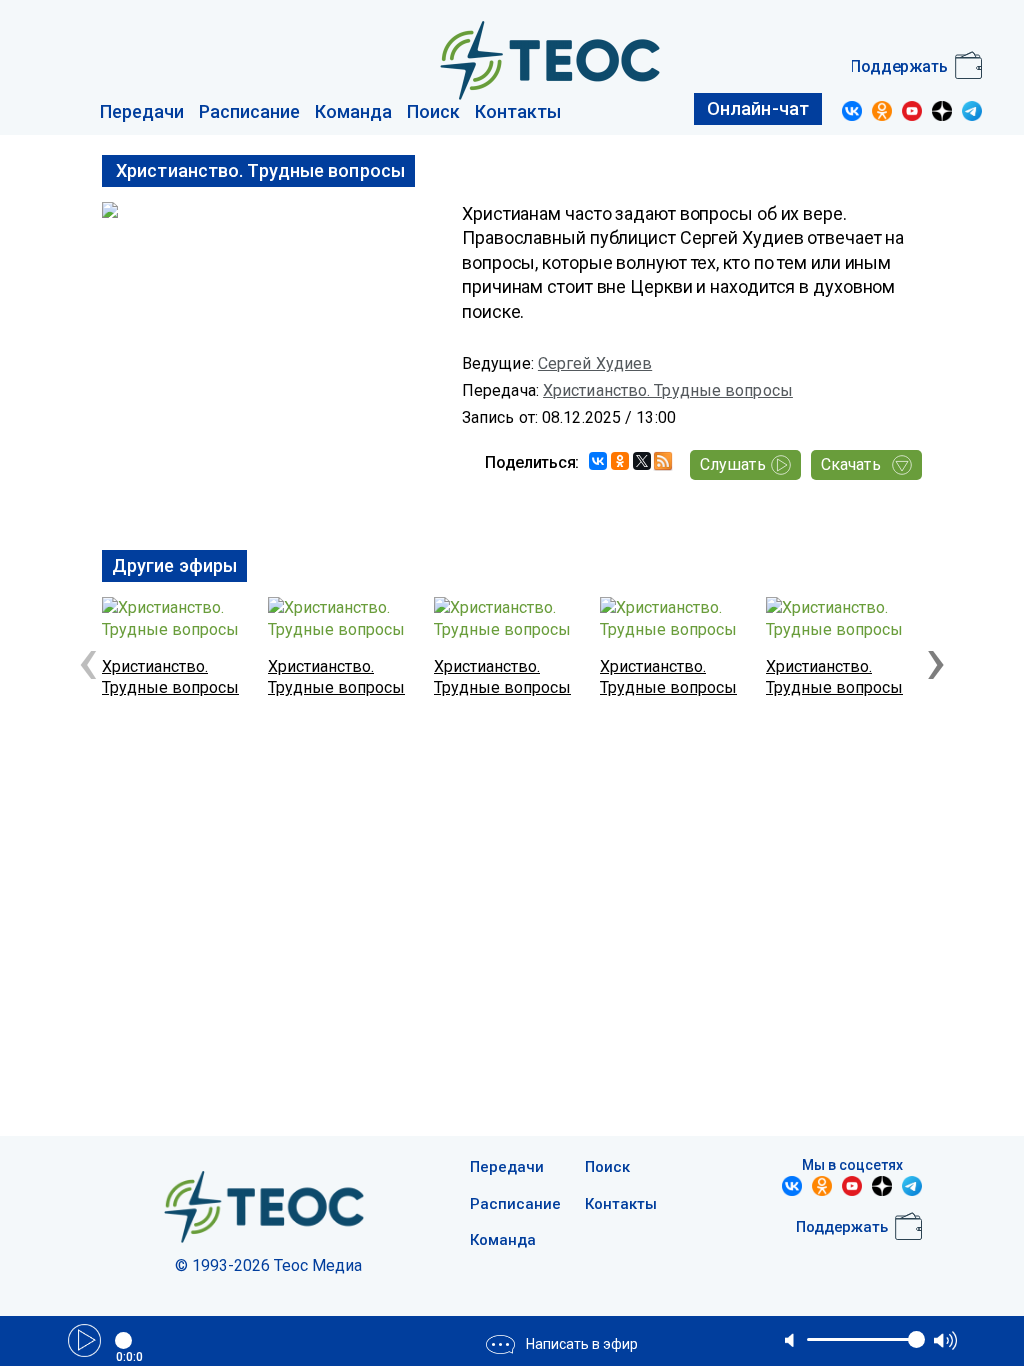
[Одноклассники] (620, 461)
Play (84, 1340)
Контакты (518, 111)
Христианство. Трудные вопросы (668, 390)
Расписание (249, 111)
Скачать (851, 464)
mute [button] (791, 1340)
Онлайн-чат (758, 108)
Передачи (142, 111)
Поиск (433, 111)
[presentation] (88, 660)
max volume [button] (945, 1340)
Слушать (733, 464)
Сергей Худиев (595, 363)
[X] (642, 461)
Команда (353, 111)
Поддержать (899, 66)
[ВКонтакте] (598, 461)
